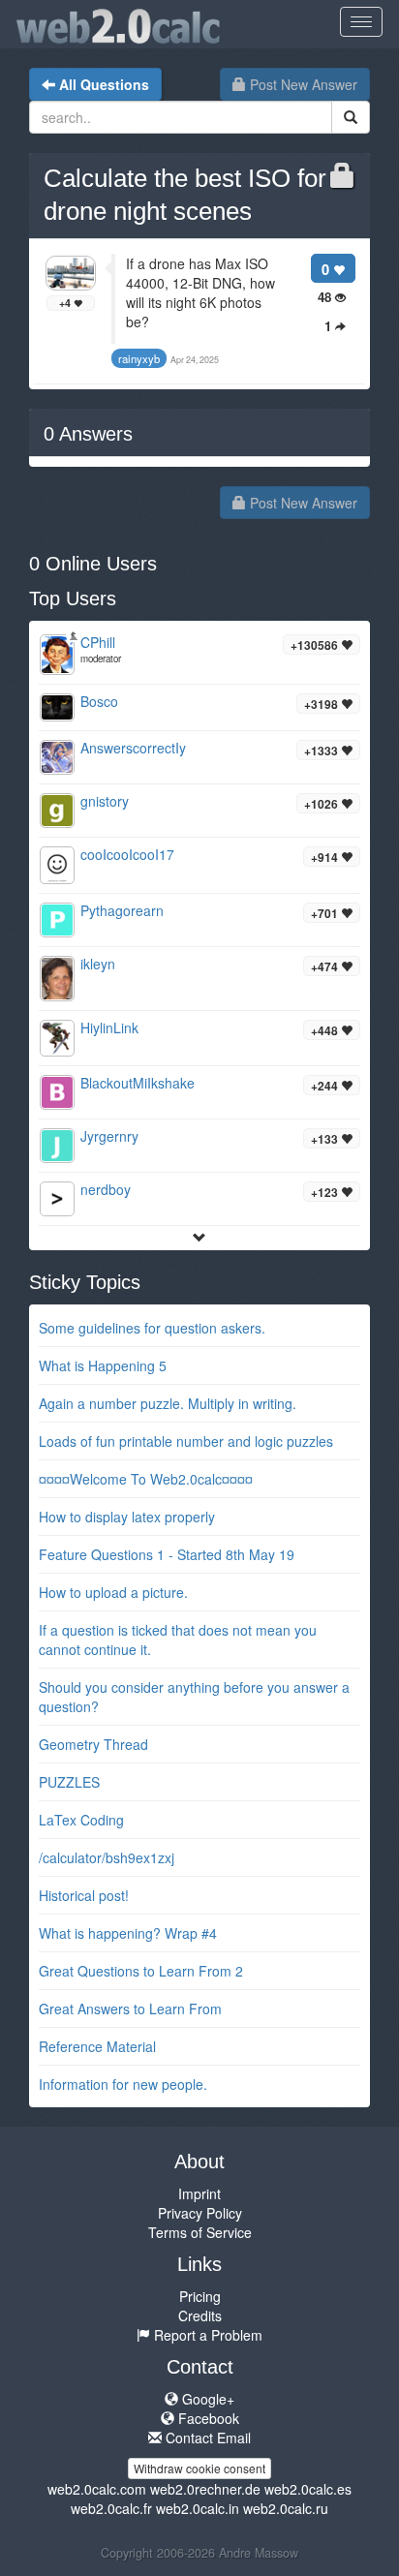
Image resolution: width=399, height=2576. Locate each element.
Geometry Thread (93, 1744)
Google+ (206, 2399)
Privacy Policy (200, 2213)
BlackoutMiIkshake (138, 1083)
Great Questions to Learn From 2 (141, 1971)
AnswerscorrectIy (133, 748)
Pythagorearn (122, 910)
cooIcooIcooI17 (127, 854)
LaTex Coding (81, 1820)
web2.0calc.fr (111, 2508)
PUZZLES (69, 1782)
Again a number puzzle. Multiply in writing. (168, 1403)
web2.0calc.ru (286, 2508)
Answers (88, 434)
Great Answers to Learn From (130, 2009)
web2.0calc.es (308, 2489)
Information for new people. (123, 2084)
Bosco (99, 701)
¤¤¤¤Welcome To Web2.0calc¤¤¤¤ (146, 1479)
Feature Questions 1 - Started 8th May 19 (167, 1554)
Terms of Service (200, 2232)
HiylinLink (109, 1027)
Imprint (199, 2193)
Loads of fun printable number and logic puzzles (186, 1441)
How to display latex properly (127, 1517)
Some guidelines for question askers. (152, 1328)
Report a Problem (206, 2335)
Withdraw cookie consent (199, 2468)
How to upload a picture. (113, 1592)
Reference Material (97, 2046)
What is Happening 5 (103, 1365)
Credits (200, 2315)
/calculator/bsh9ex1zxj (107, 1857)
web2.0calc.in (198, 2508)
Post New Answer (302, 84)
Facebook (207, 2418)
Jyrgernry (109, 1136)
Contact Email (206, 2438)
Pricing (200, 2296)
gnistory (105, 801)
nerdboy (106, 1189)
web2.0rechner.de (205, 2489)
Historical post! (84, 1895)
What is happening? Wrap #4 (128, 1933)
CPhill (98, 642)
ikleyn (98, 964)
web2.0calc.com (97, 2489)
